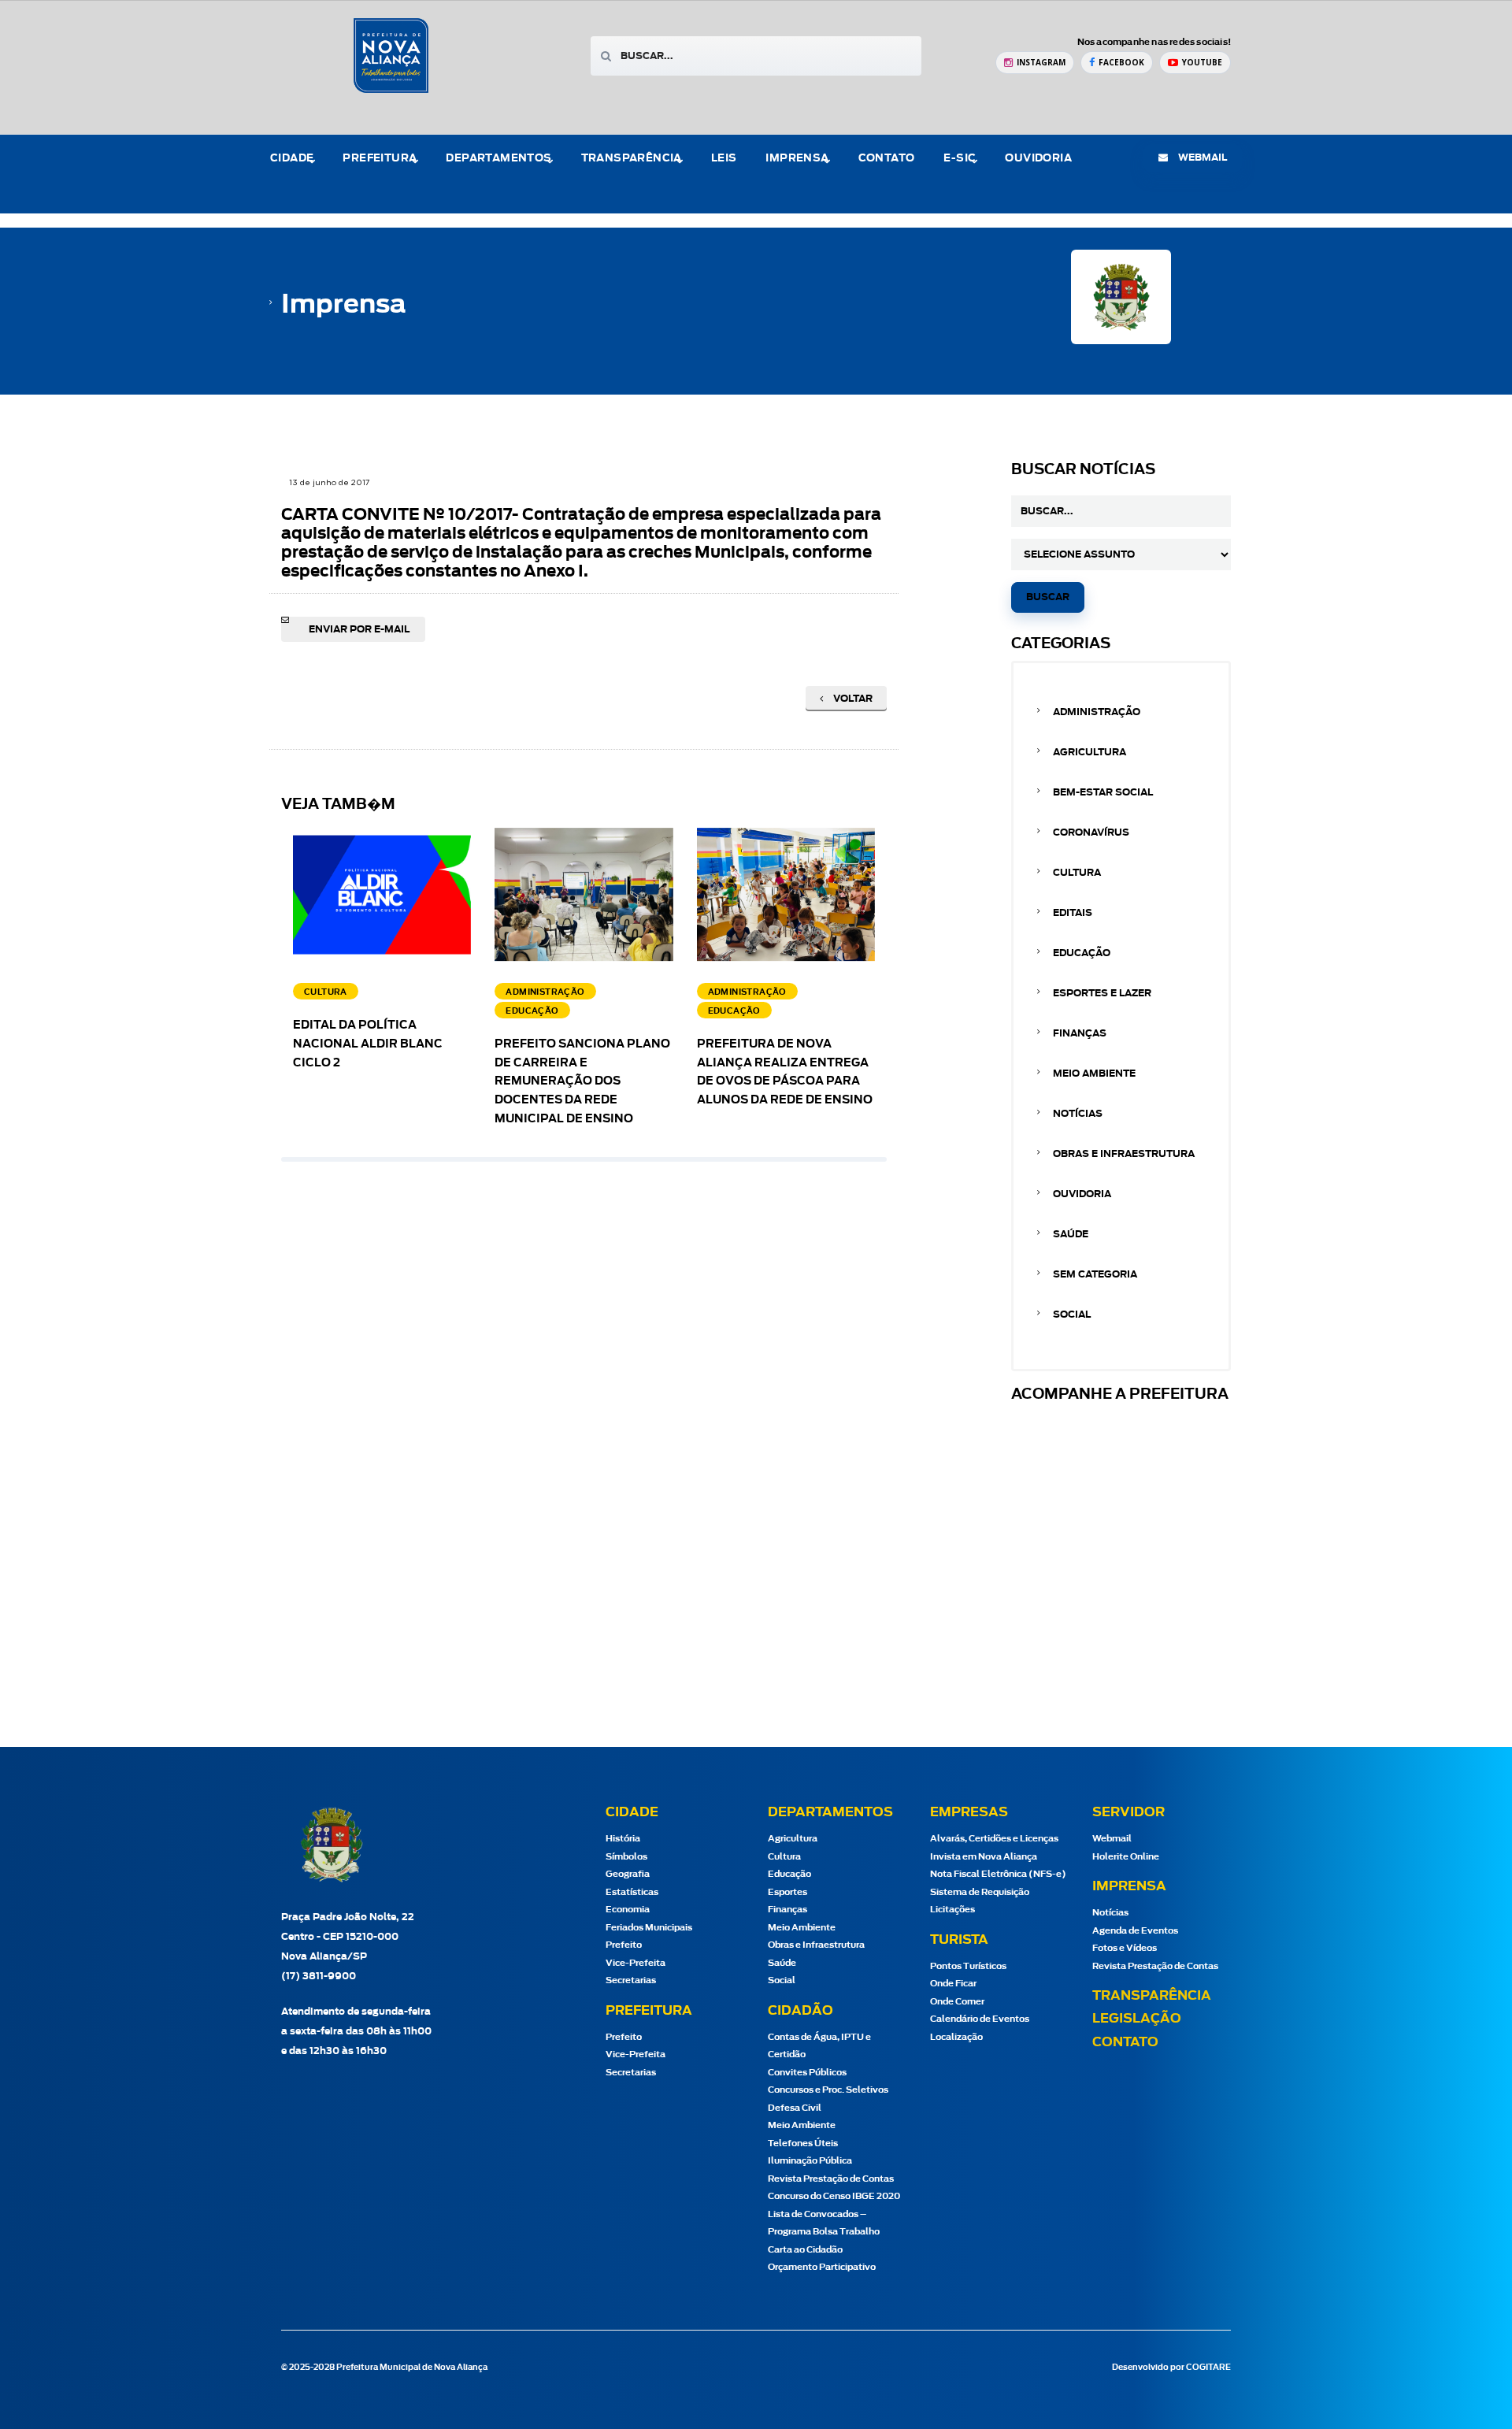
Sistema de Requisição (980, 1892)
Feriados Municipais (649, 1928)
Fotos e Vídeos (1125, 1948)
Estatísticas (632, 1892)
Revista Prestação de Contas (831, 2179)
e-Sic (960, 159)
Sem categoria (1095, 1274)
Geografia (628, 1874)
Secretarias (631, 1980)
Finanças (1080, 1033)
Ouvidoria (1038, 159)
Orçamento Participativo (822, 2267)
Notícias (1078, 1114)
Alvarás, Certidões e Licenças (994, 1839)
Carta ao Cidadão (805, 2250)
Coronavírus (1091, 833)
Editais (1073, 913)
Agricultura (1090, 752)
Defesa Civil (795, 2108)
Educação (1082, 953)
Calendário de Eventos (980, 2019)
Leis (724, 159)
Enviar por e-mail (359, 629)
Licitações (952, 1910)
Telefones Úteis (803, 2143)
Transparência (1152, 1996)
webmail (1201, 158)
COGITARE (1208, 2368)
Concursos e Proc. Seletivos (828, 2090)
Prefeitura (380, 159)
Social (1072, 1315)
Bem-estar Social (1103, 792)
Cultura (1077, 873)
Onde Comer (957, 2002)
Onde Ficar (953, 1984)
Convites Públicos (807, 2073)
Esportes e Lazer (1102, 993)
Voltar (852, 699)
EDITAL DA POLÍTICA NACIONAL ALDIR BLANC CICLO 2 (368, 1044)
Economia (628, 1910)
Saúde (1071, 1234)
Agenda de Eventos (1135, 1931)
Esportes (787, 1892)
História (623, 1839)
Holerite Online (1126, 1857)
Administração (1097, 712)
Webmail (1112, 1839)
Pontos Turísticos (968, 1966)
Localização (956, 2037)
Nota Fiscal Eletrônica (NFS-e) (998, 1874)
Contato (887, 159)
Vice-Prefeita (636, 1963)
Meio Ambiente (1094, 1074)
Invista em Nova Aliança (984, 1857)
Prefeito (624, 1945)
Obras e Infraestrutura (1124, 1154)
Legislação (1137, 2019)
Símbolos (626, 1857)
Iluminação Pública (810, 2161)
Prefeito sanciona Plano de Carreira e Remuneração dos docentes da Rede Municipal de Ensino (582, 1082)
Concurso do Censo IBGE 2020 (834, 2196)
